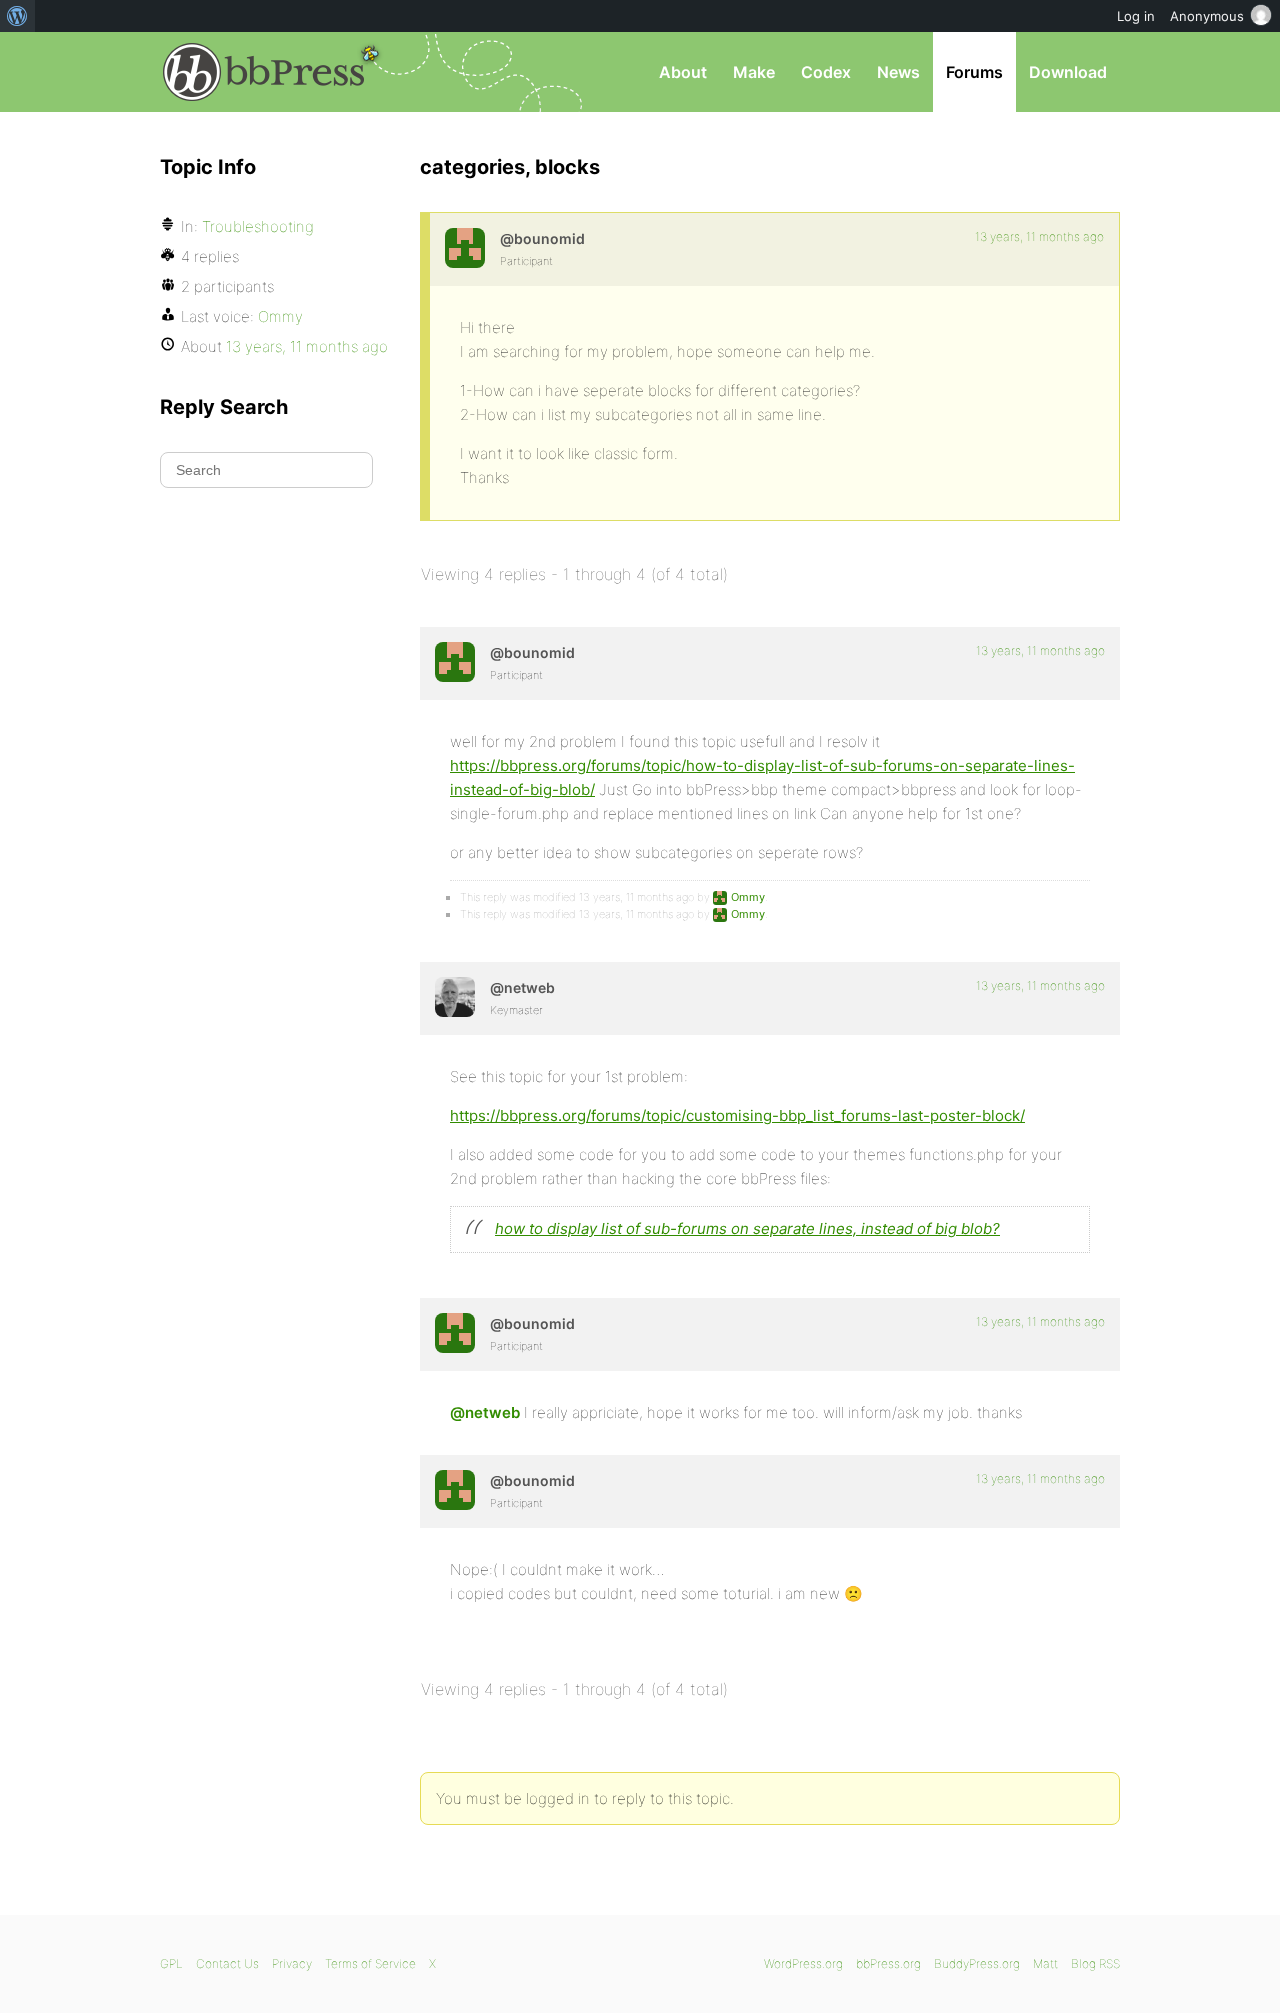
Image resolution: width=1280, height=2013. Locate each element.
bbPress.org (264, 72)
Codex (826, 72)
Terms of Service (370, 1963)
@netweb (485, 1412)
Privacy (292, 1963)
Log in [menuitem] (1136, 16)
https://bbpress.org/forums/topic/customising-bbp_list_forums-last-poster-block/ (737, 1115)
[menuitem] (17, 16)
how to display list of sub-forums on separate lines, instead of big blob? (747, 1228)
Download (1068, 72)
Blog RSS (1095, 1963)
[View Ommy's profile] (465, 248)
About (683, 72)
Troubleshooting (258, 226)
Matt (1045, 1963)
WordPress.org (803, 1963)
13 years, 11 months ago (1039, 236)
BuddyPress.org (977, 1963)
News (898, 72)
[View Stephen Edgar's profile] (455, 997)
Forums (974, 72)
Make (754, 72)
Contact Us (227, 1963)
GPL (171, 1963)
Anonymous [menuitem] (1207, 16)
